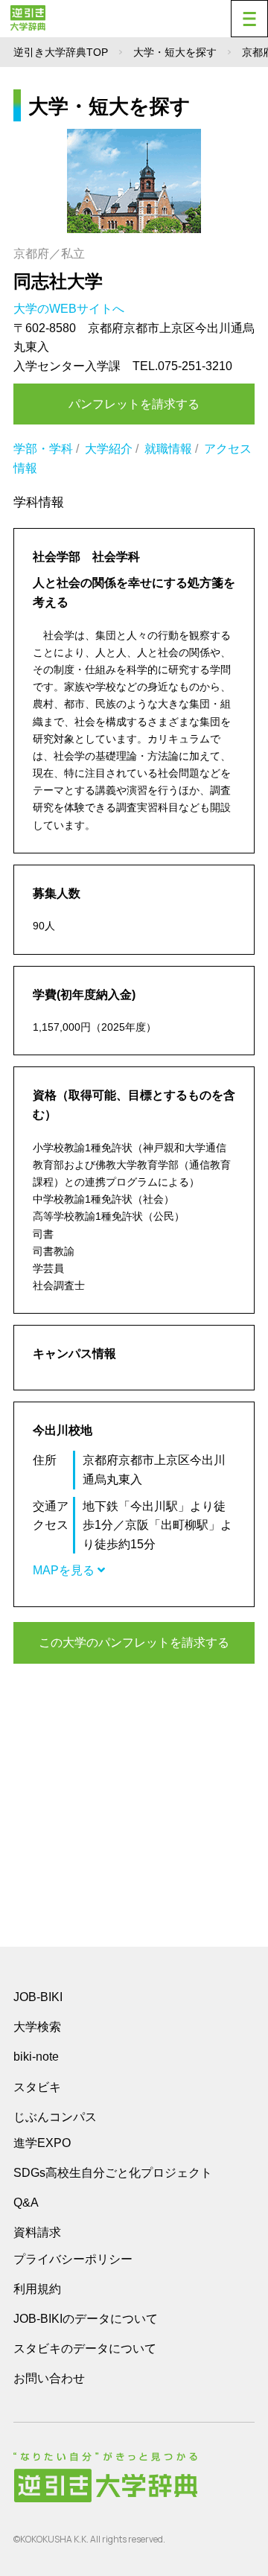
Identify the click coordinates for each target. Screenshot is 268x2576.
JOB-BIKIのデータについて (86, 2319)
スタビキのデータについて (85, 2348)
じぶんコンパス (55, 2117)
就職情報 (168, 449)
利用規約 (37, 2289)
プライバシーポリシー (73, 2259)
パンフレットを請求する (134, 404)
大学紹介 (109, 449)
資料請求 (37, 2232)
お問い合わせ (49, 2378)
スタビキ (37, 2087)
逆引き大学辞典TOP (61, 52)
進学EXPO (42, 2143)
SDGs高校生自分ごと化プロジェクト (113, 2173)
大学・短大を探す (175, 52)
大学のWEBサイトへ (70, 309)
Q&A (26, 2203)
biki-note (36, 2057)
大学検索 (37, 2027)
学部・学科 (43, 449)
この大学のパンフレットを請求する (134, 1642)
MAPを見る (65, 1570)
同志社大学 (58, 281)
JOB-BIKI (38, 1997)
